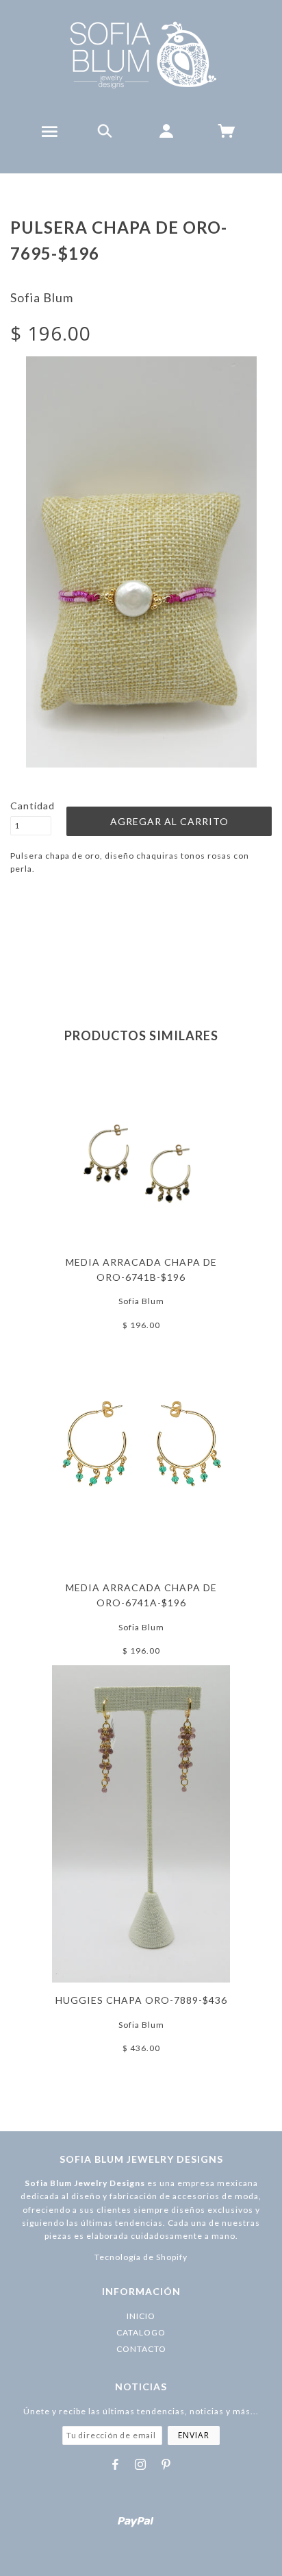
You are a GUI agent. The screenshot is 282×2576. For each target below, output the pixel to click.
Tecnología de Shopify (141, 2257)
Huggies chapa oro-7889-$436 (141, 2000)
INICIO (141, 2316)
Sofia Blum (42, 297)
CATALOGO (141, 2332)
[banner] (141, 55)
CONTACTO (141, 2349)
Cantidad (31, 806)
